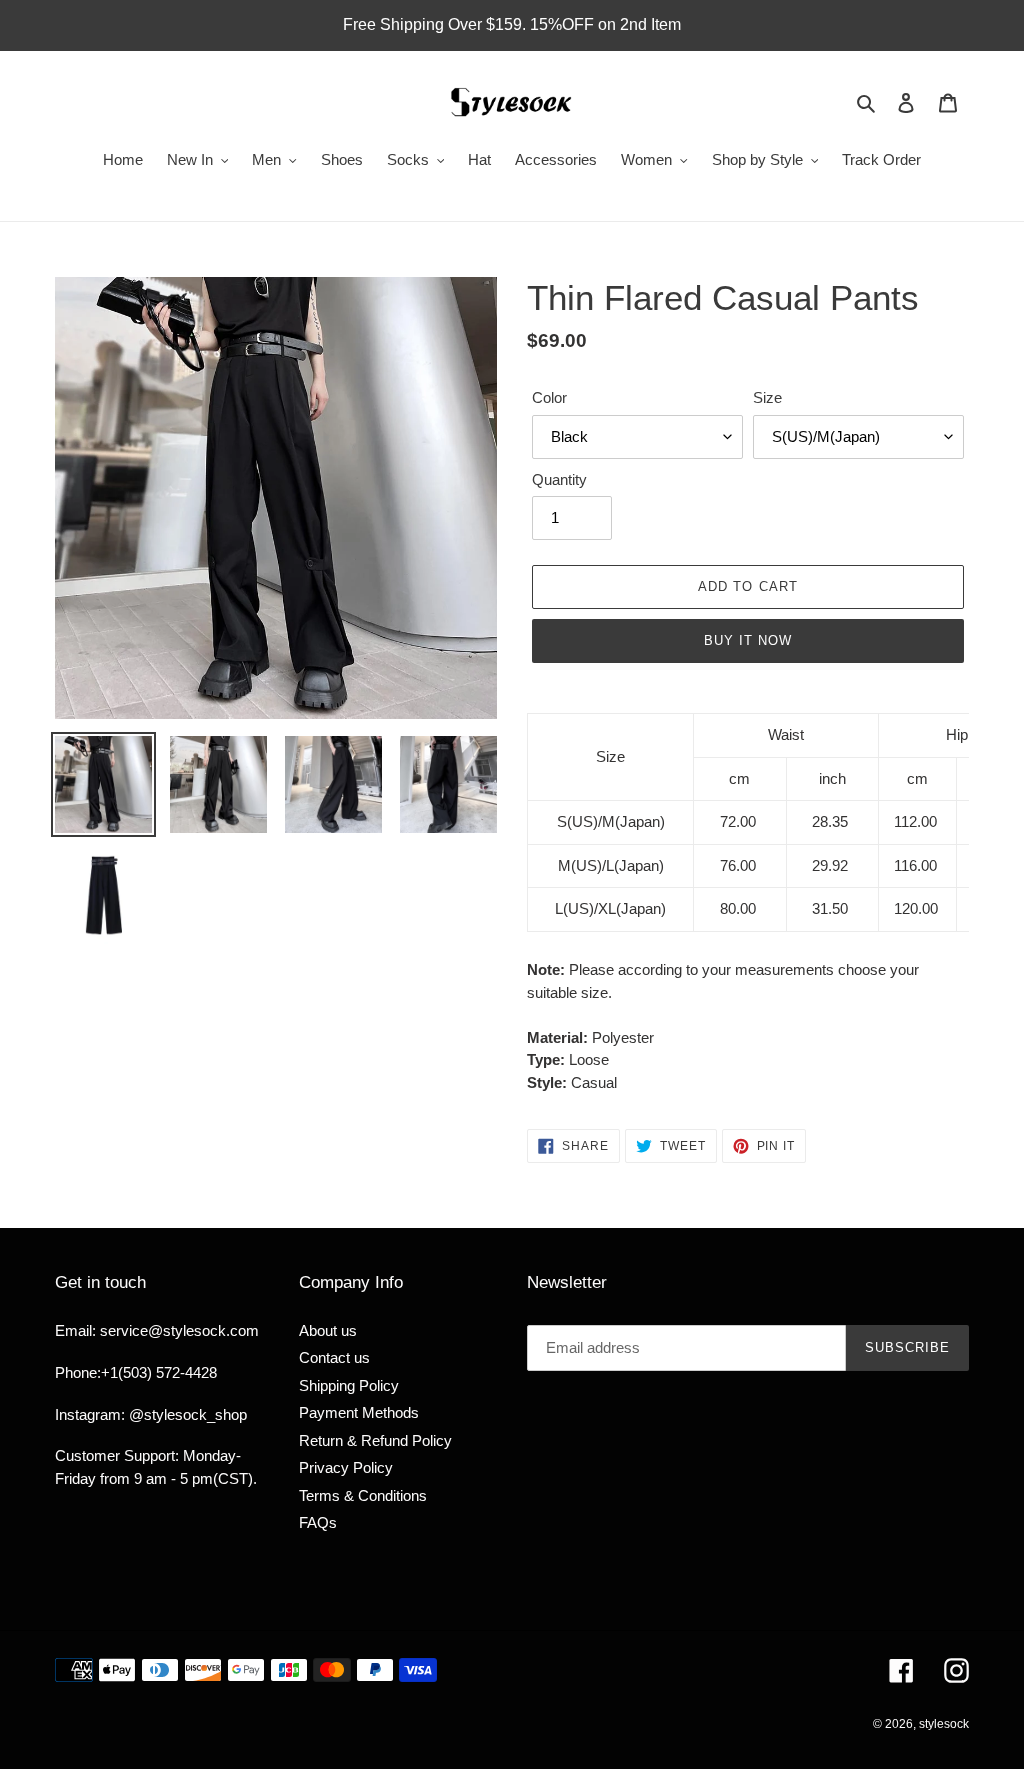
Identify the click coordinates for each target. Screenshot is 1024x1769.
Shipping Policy (349, 1385)
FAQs (318, 1522)
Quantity (559, 479)
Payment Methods (359, 1412)
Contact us (334, 1357)
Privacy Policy (346, 1467)
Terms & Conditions (363, 1495)
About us (328, 1330)
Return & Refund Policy (375, 1440)
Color (549, 397)
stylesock (944, 1724)
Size (767, 397)
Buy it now (748, 640)
